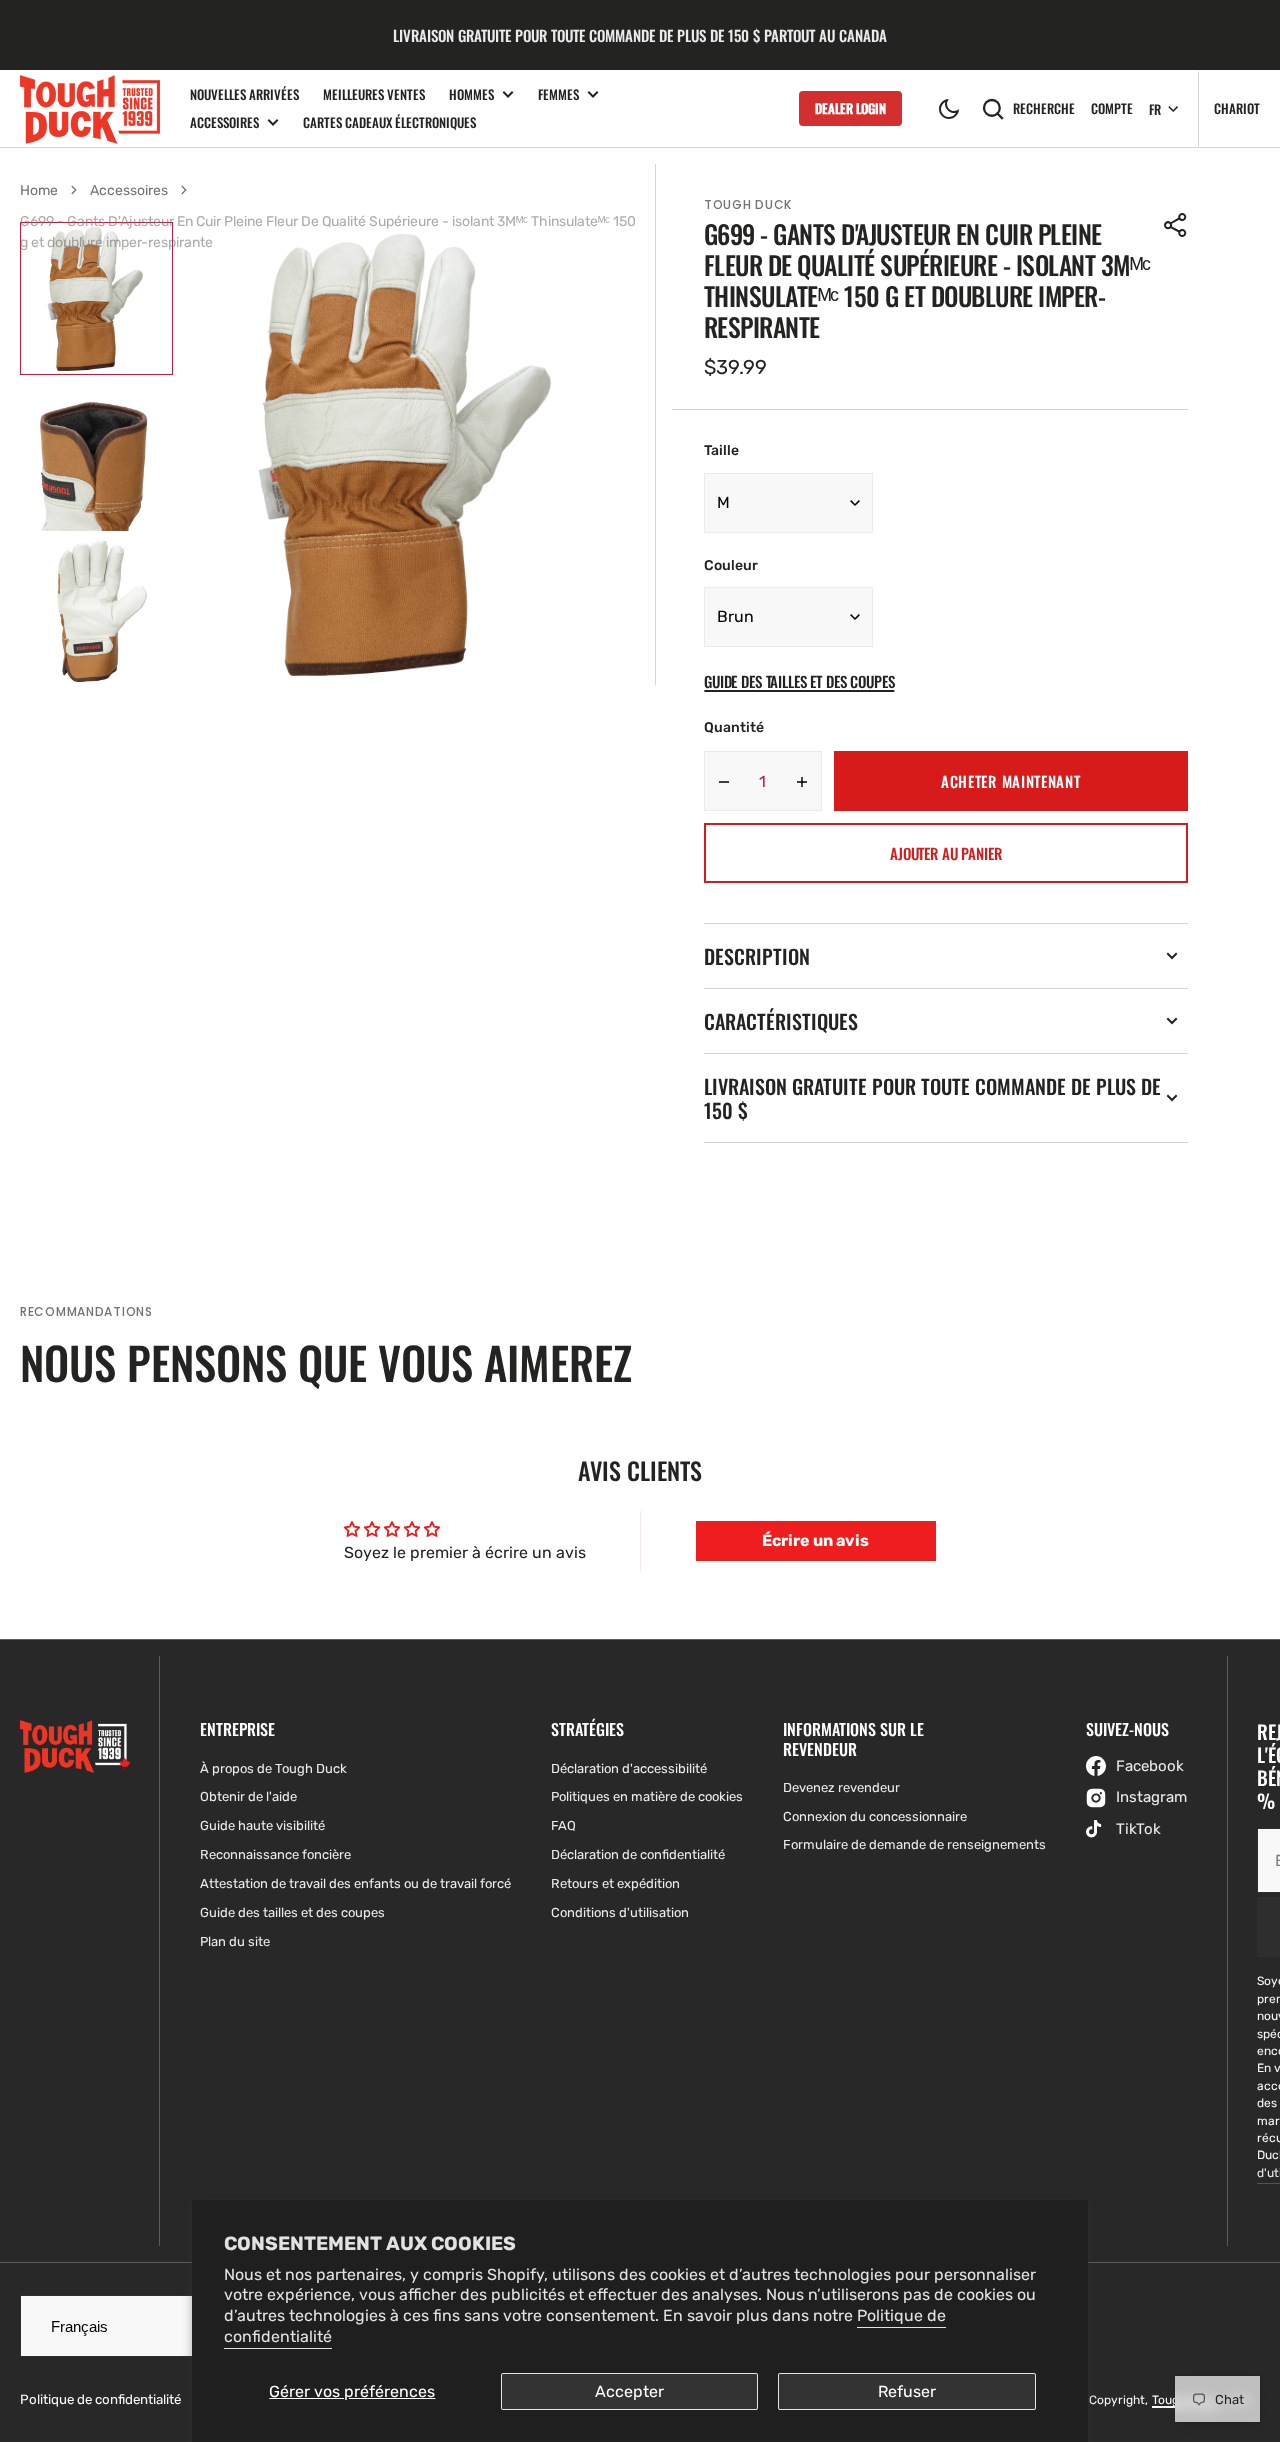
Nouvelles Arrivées (244, 94)
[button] (949, 109)
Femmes (558, 94)
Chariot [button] (1237, 108)
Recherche (1044, 108)
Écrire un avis (815, 1540)
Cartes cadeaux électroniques (389, 122)
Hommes (471, 94)
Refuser (907, 2391)
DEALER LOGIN (850, 108)
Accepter (629, 2391)
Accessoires (224, 122)
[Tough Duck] (90, 108)
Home (39, 190)
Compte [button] (1112, 108)
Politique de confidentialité (100, 2399)
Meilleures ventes (374, 94)
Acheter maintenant (1011, 781)
